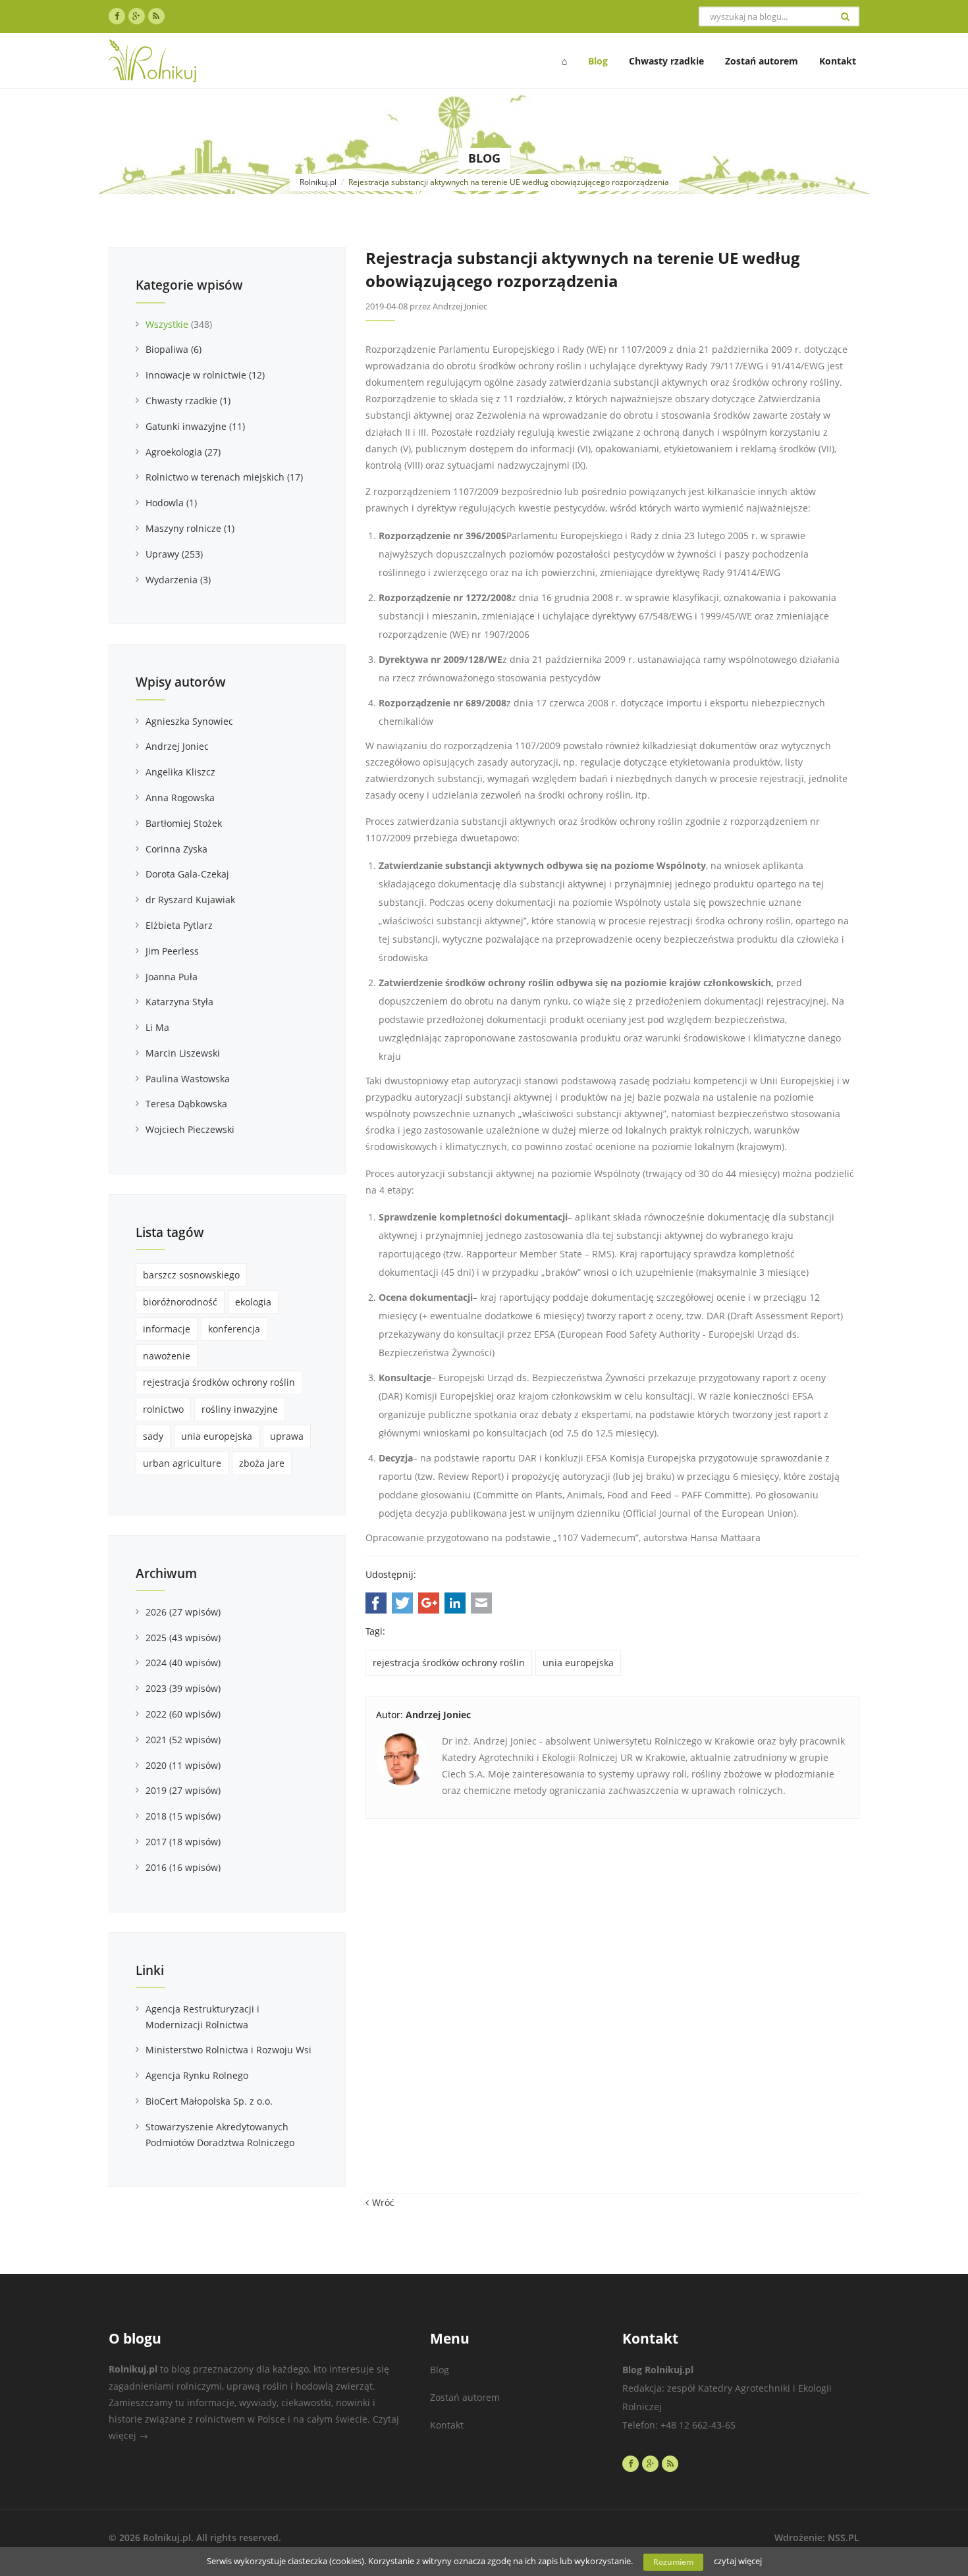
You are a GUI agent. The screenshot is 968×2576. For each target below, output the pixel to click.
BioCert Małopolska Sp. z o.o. (209, 2101)
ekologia (253, 1302)
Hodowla (171, 503)
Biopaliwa (174, 349)
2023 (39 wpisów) (183, 1688)
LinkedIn (455, 1603)
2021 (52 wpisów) (183, 1740)
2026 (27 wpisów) (183, 1612)
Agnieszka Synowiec (189, 721)
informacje (167, 1329)
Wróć (383, 2202)
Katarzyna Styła (179, 1002)
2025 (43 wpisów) (183, 1638)
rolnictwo (163, 1409)
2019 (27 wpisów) (183, 1790)
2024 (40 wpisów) (183, 1663)
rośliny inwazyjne (240, 1409)
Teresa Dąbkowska (186, 1104)
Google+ (429, 1603)
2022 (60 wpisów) (183, 1714)
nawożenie (167, 1356)
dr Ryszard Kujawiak (190, 900)
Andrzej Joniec (177, 746)
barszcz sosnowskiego (191, 1275)
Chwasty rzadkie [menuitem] (666, 61)
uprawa (287, 1436)
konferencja (234, 1329)
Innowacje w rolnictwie (205, 375)
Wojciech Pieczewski (190, 1129)
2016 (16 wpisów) (183, 1867)
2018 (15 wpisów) (183, 1816)
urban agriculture (182, 1463)
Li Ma (157, 1027)
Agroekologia (183, 452)
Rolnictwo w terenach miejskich (224, 477)
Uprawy (174, 554)
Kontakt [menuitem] (838, 61)
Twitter (402, 1603)
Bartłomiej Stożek (184, 823)
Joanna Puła (172, 977)
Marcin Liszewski (183, 1053)
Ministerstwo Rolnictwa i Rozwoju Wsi (229, 2050)
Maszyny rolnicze (190, 528)
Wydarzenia (178, 580)
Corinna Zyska (176, 849)
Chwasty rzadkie (188, 401)
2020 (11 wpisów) (183, 1765)
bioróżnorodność (180, 1302)
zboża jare (262, 1463)
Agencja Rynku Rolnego (197, 2075)
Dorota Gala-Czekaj (187, 874)
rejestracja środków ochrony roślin (449, 1663)
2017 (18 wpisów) (183, 1842)
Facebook (376, 1603)
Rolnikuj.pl (318, 182)
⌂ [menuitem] (564, 61)
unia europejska (578, 1663)
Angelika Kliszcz (180, 772)
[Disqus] (612, 2013)
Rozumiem (673, 2562)
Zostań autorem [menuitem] (762, 61)
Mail (481, 1603)
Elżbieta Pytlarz (179, 925)
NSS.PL (844, 2537)
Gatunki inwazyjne (195, 426)
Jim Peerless (172, 951)
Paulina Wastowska (188, 1079)
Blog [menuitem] (598, 61)
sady (153, 1436)
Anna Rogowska (180, 798)
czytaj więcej (738, 2561)
